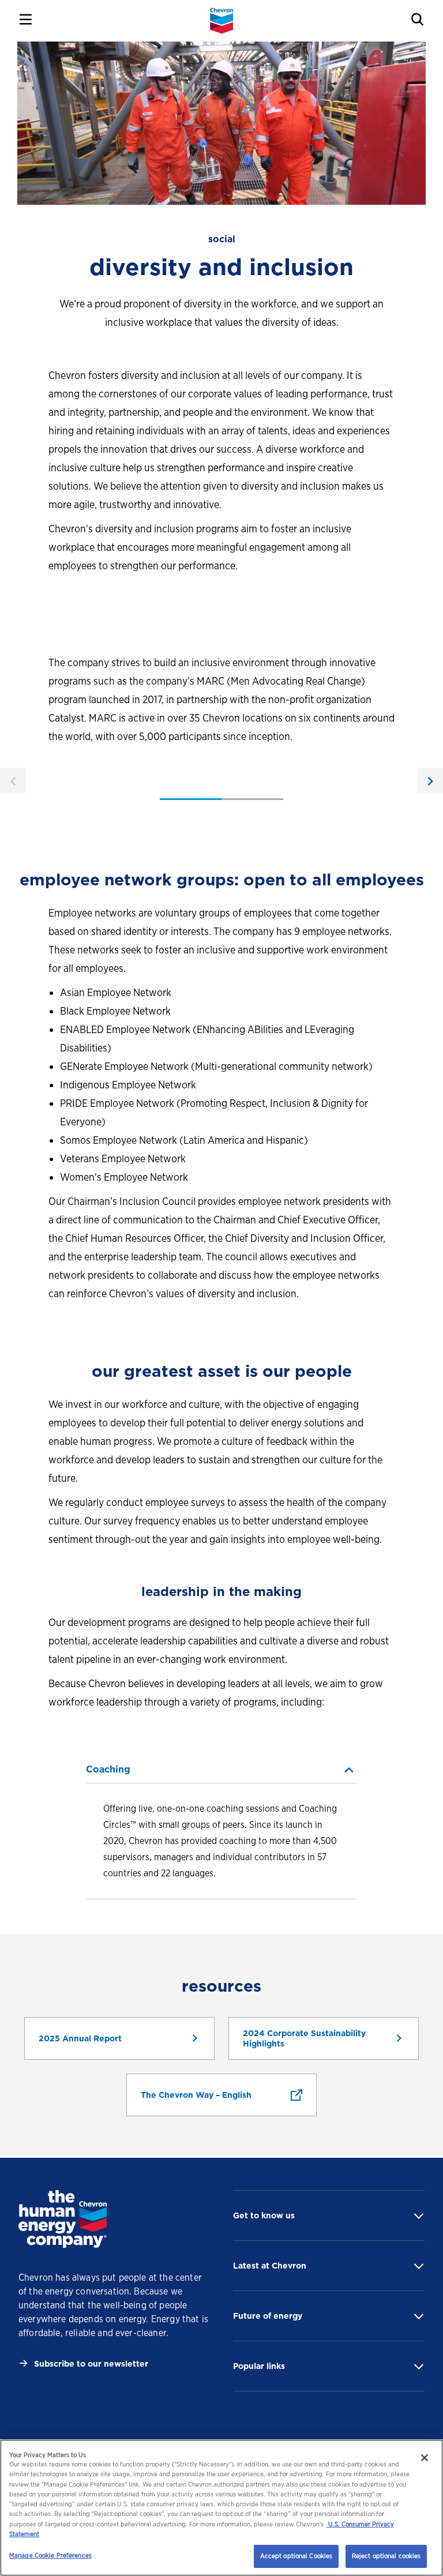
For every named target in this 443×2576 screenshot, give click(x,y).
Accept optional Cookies (296, 2556)
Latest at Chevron (270, 2266)
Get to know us (264, 2215)
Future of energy (268, 2316)
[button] (221, 1770)
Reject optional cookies (386, 2556)
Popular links (259, 2366)
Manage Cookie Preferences (50, 2555)
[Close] (425, 2458)
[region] (221, 2508)
